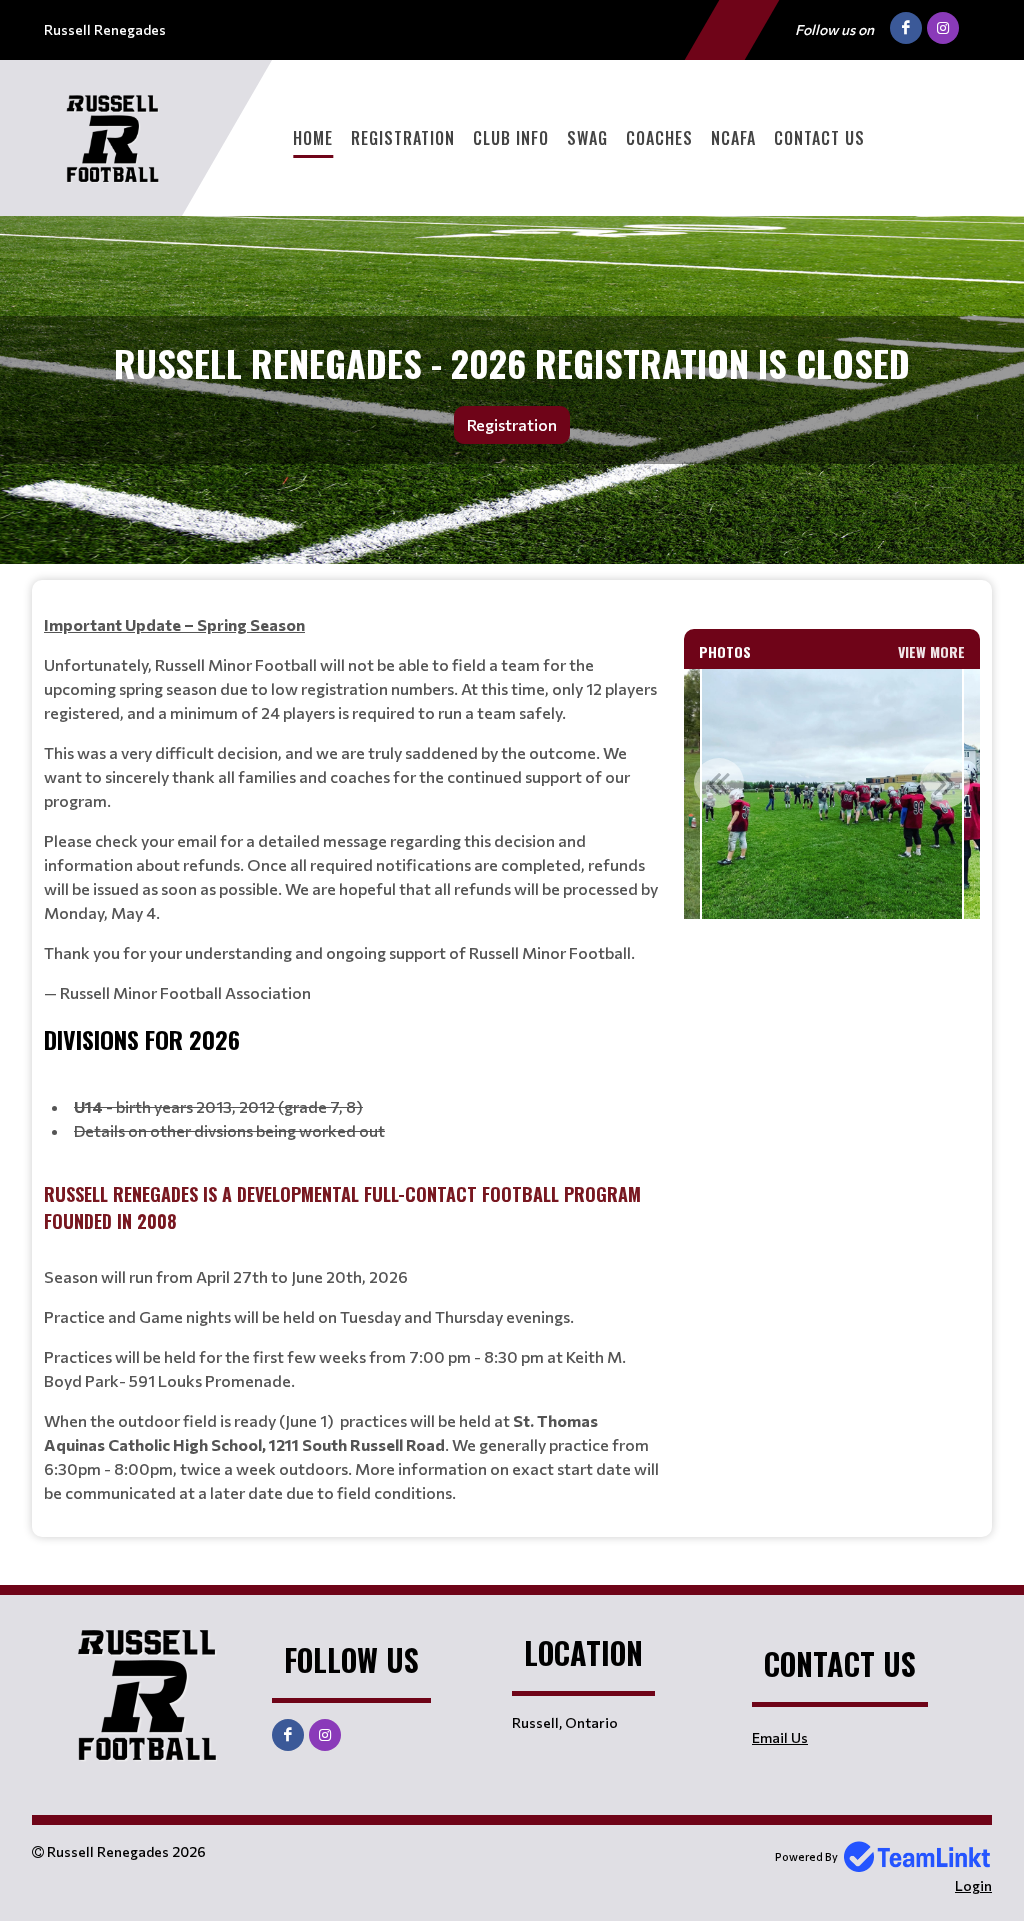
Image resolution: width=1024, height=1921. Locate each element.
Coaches (659, 138)
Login (973, 1885)
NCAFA (733, 138)
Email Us (780, 1737)
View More (931, 651)
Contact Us (819, 138)
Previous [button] (719, 783)
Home (313, 138)
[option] (832, 794)
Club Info (511, 138)
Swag (587, 138)
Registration (403, 138)
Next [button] (945, 783)
